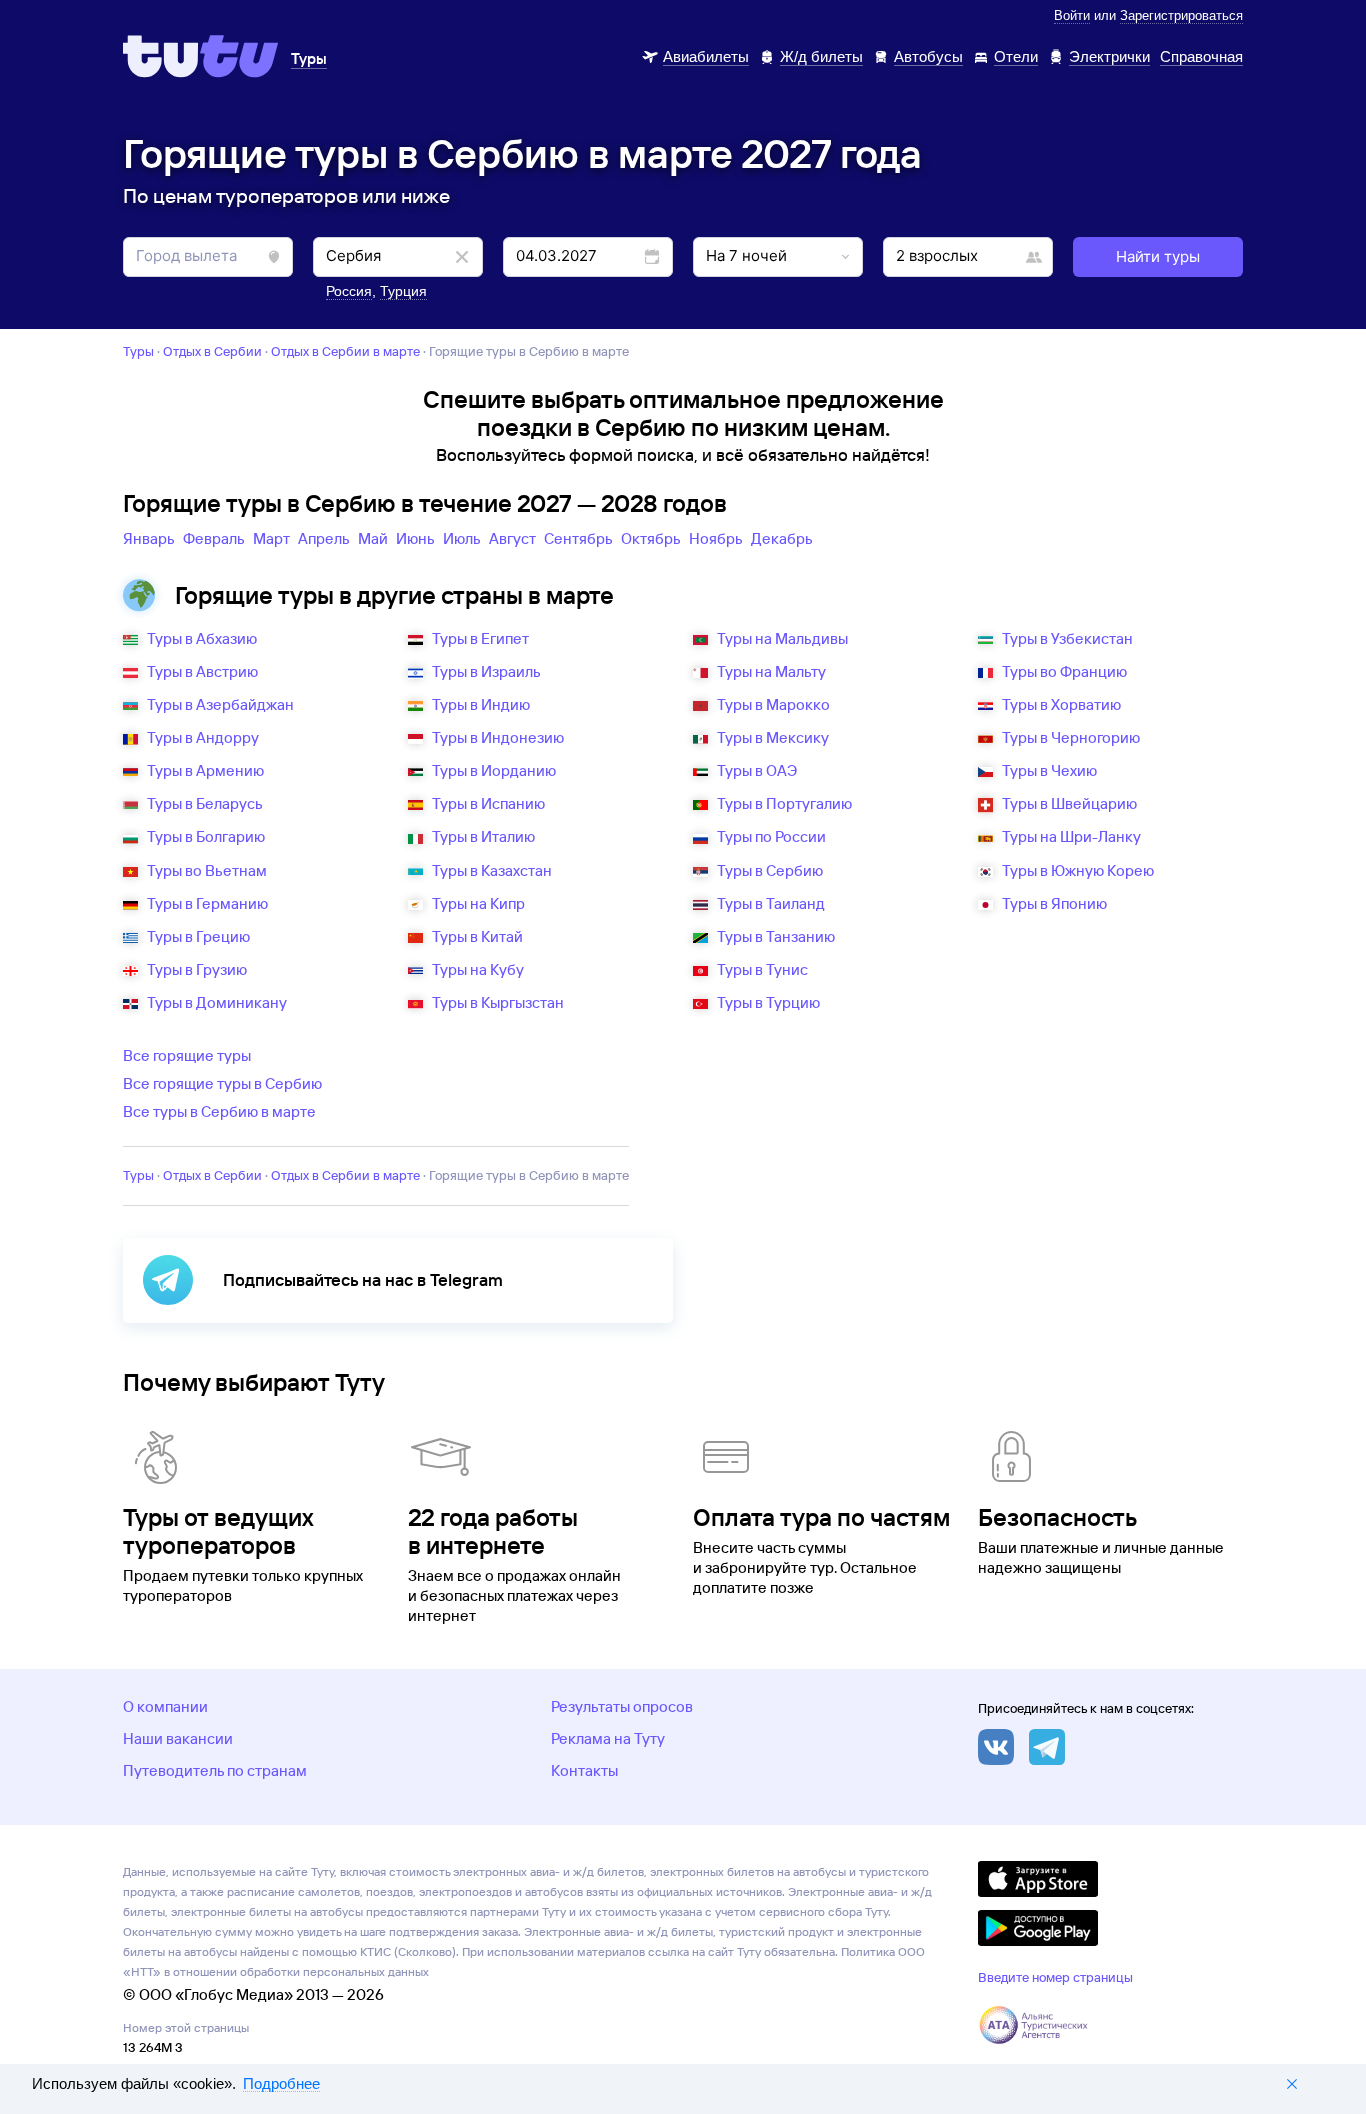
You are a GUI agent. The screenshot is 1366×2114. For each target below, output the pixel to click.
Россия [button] (349, 291)
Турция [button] (403, 291)
